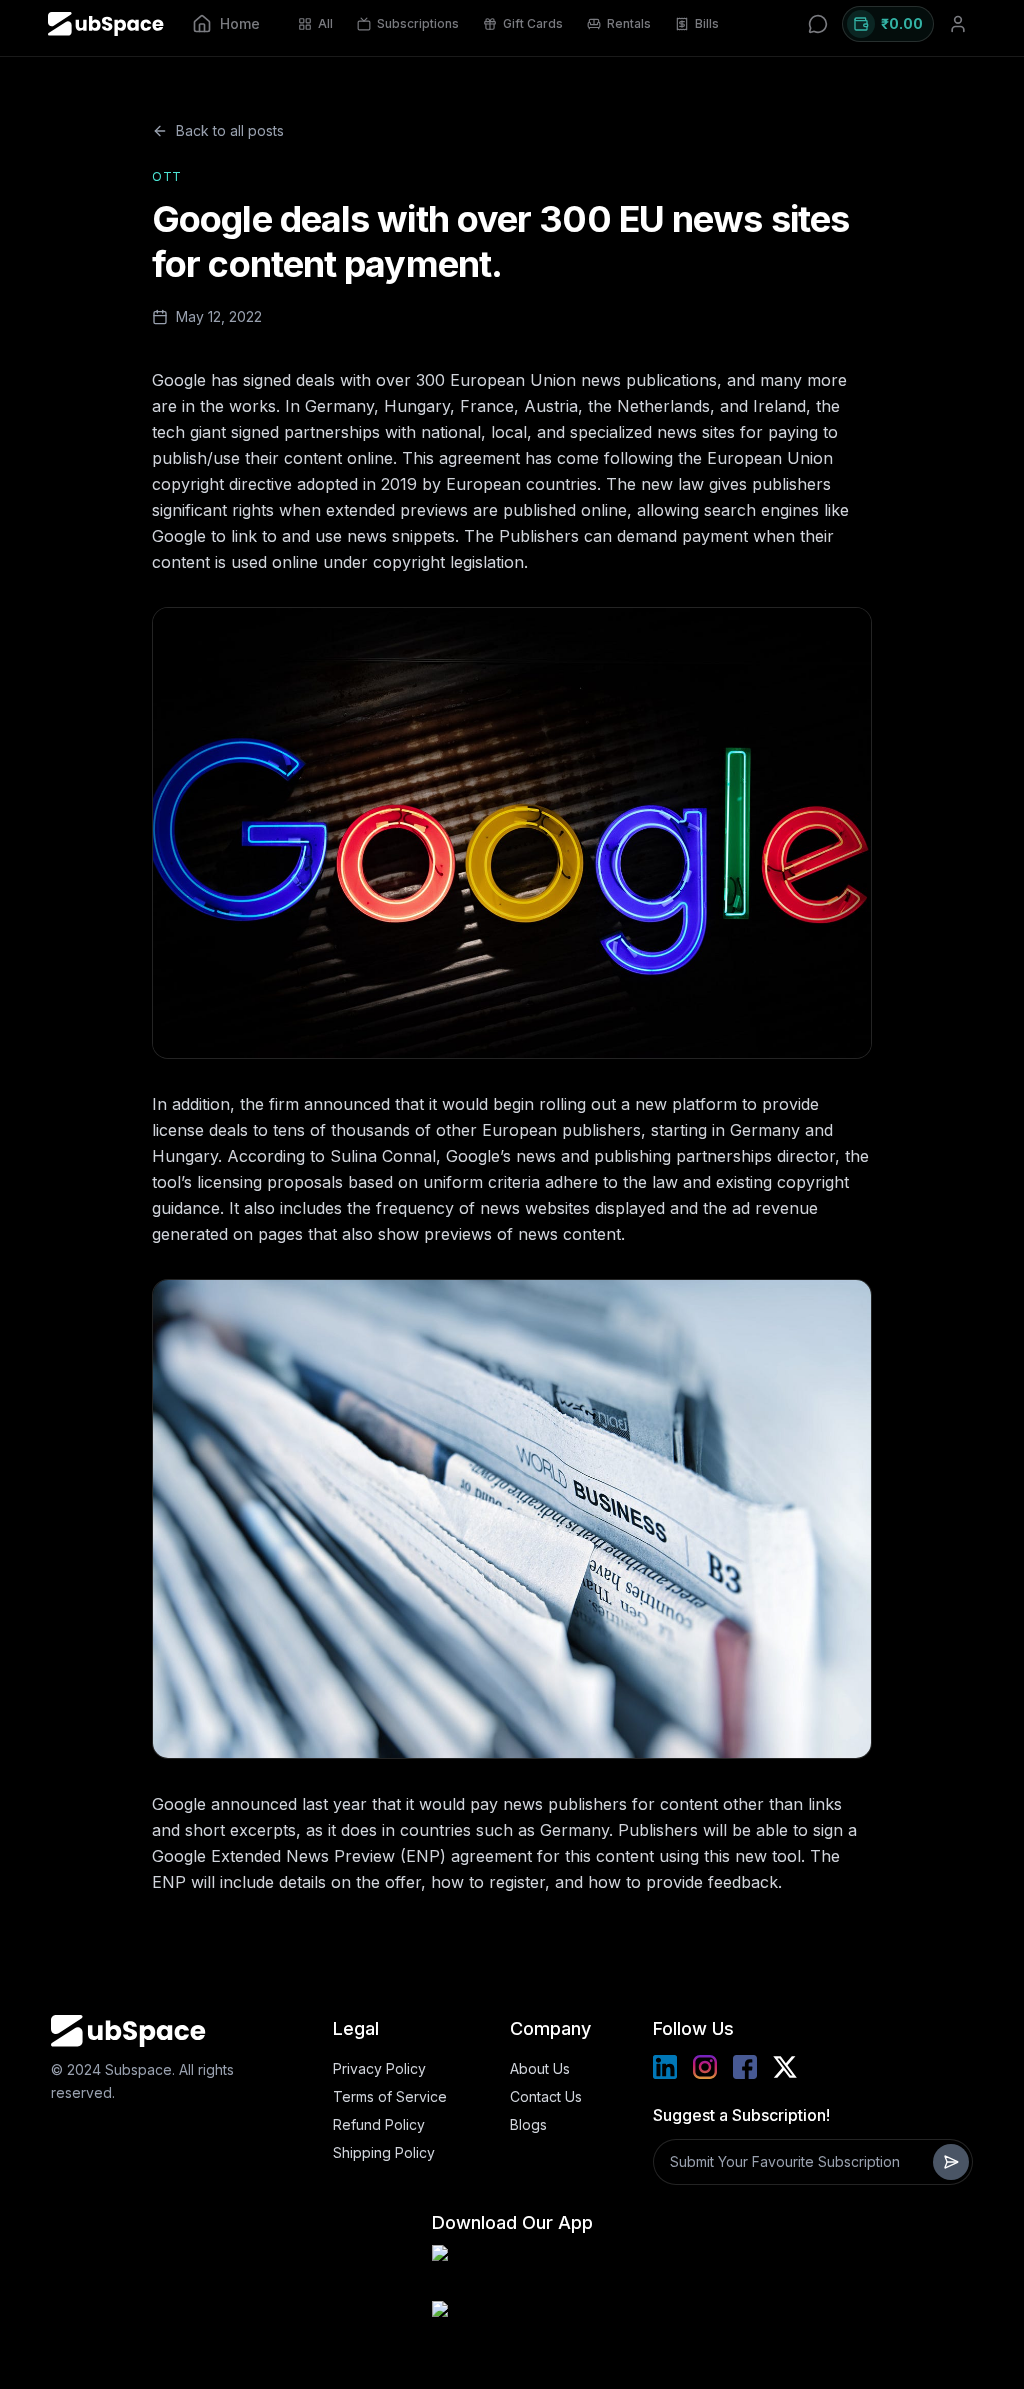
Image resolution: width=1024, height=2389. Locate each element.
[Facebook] (745, 2067)
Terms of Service (390, 2096)
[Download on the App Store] (512, 2325)
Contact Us (546, 2096)
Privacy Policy (379, 2068)
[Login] (958, 24)
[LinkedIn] (665, 2067)
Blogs (528, 2124)
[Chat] (818, 24)
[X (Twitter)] (785, 2067)
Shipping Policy (384, 2152)
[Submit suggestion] (951, 2162)
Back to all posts (230, 130)
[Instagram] (705, 2067)
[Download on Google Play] (512, 2269)
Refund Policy (379, 2124)
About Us (540, 2068)
